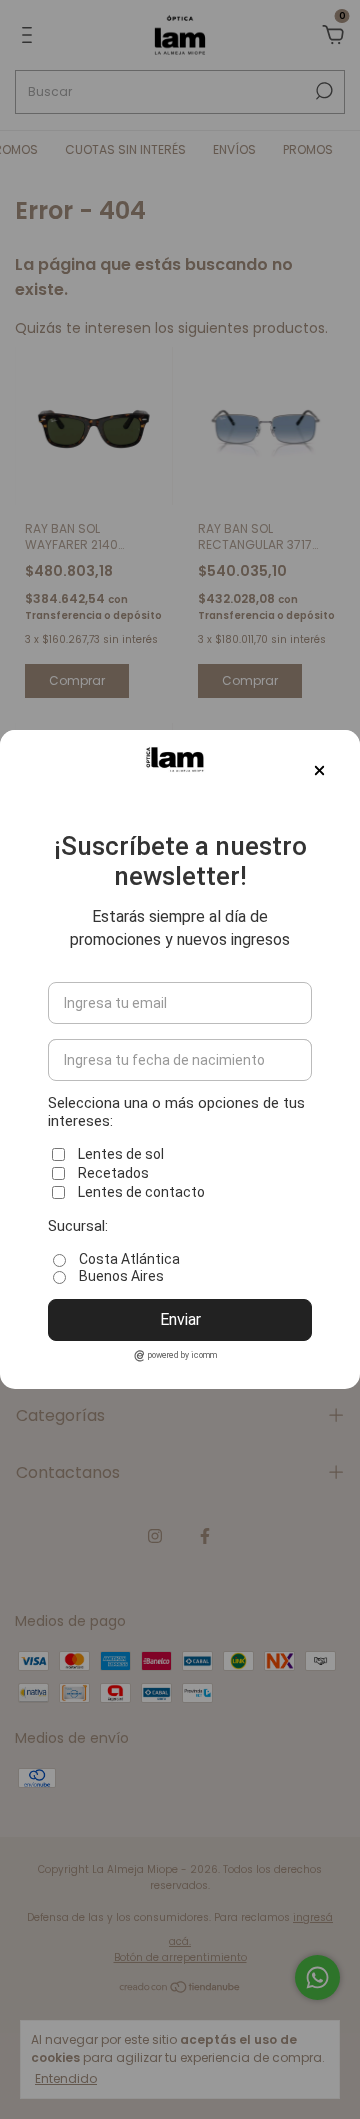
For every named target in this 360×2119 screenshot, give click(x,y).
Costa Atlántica (129, 1259)
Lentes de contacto (141, 1192)
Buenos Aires (121, 1276)
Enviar (180, 1319)
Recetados (113, 1173)
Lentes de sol (121, 1154)
